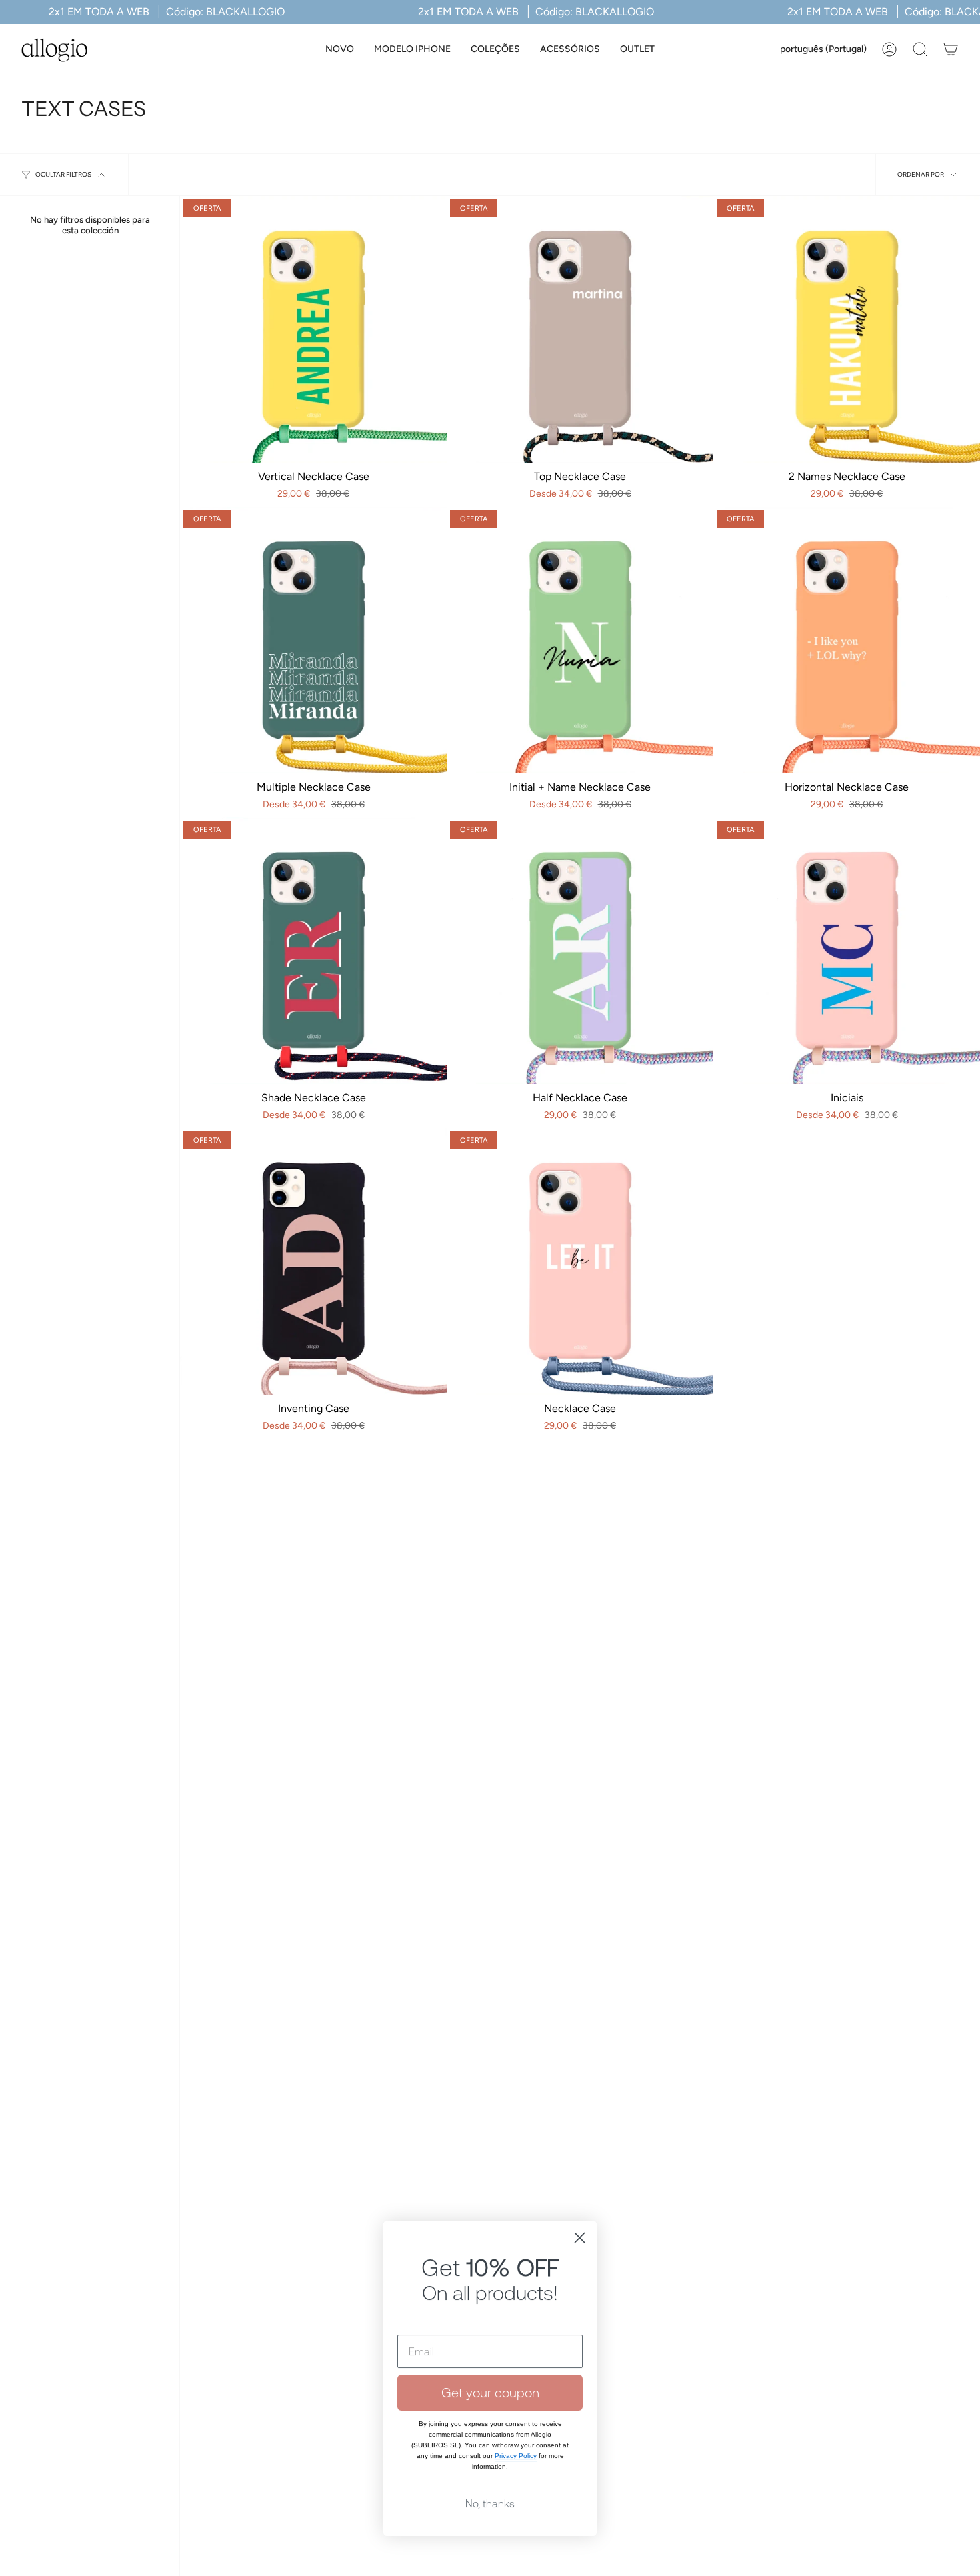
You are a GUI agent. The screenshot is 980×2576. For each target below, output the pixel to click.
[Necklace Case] (580, 1261)
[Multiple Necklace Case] (313, 640)
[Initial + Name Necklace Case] (580, 640)
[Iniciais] (847, 951)
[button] (412, 50)
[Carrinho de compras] (951, 49)
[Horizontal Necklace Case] (847, 640)
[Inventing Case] (313, 1261)
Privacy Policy (516, 2416)
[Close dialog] (580, 2198)
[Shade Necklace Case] (313, 951)
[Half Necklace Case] (580, 951)
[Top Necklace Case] (580, 329)
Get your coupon (490, 2352)
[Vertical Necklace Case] (313, 329)
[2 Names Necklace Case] (847, 329)
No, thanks (490, 2463)
